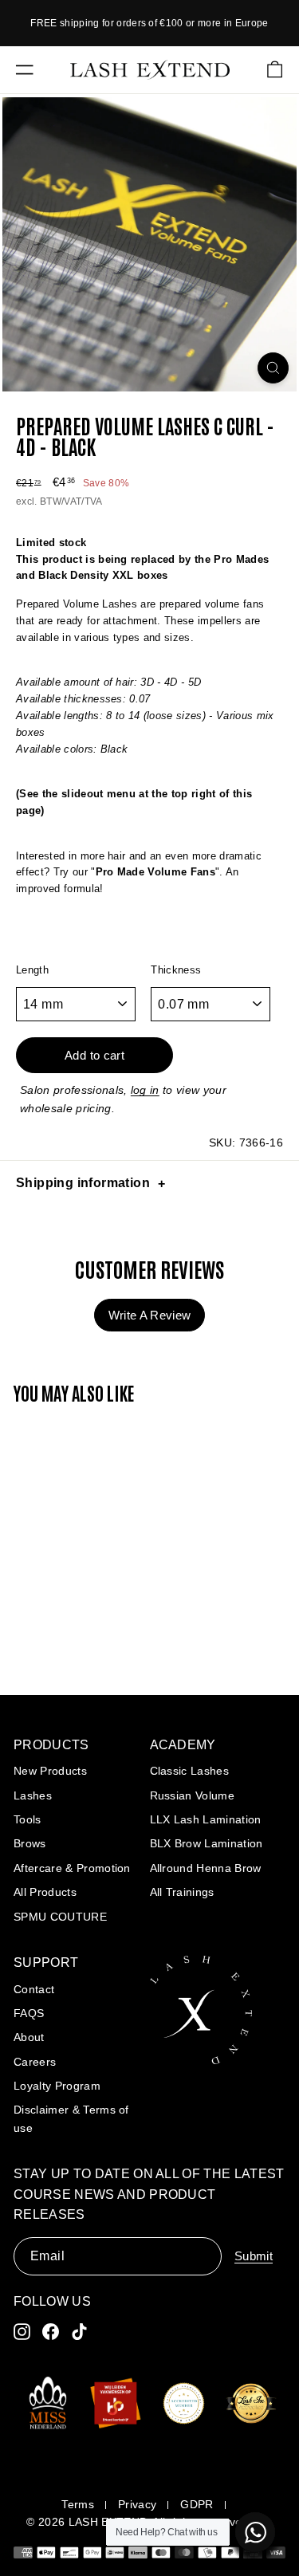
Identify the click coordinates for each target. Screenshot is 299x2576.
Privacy (137, 2504)
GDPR (197, 2504)
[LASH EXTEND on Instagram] (22, 2332)
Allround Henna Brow (206, 1868)
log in (145, 1090)
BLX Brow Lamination (207, 1843)
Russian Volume (193, 1795)
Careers (35, 2062)
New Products (50, 1771)
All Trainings (182, 1892)
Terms (78, 2504)
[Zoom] (273, 368)
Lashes (33, 1795)
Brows (30, 1843)
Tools (28, 1819)
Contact (34, 1989)
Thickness (176, 970)
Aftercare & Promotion (72, 1868)
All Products (45, 1892)
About (29, 2037)
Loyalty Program (57, 2086)
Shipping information (83, 1183)
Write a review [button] (150, 1315)
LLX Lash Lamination (206, 1819)
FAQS (29, 2013)
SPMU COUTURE (60, 1917)
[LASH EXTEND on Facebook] (51, 2332)
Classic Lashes (190, 1771)
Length (32, 970)
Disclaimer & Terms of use (71, 2118)
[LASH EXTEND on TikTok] (79, 2332)
